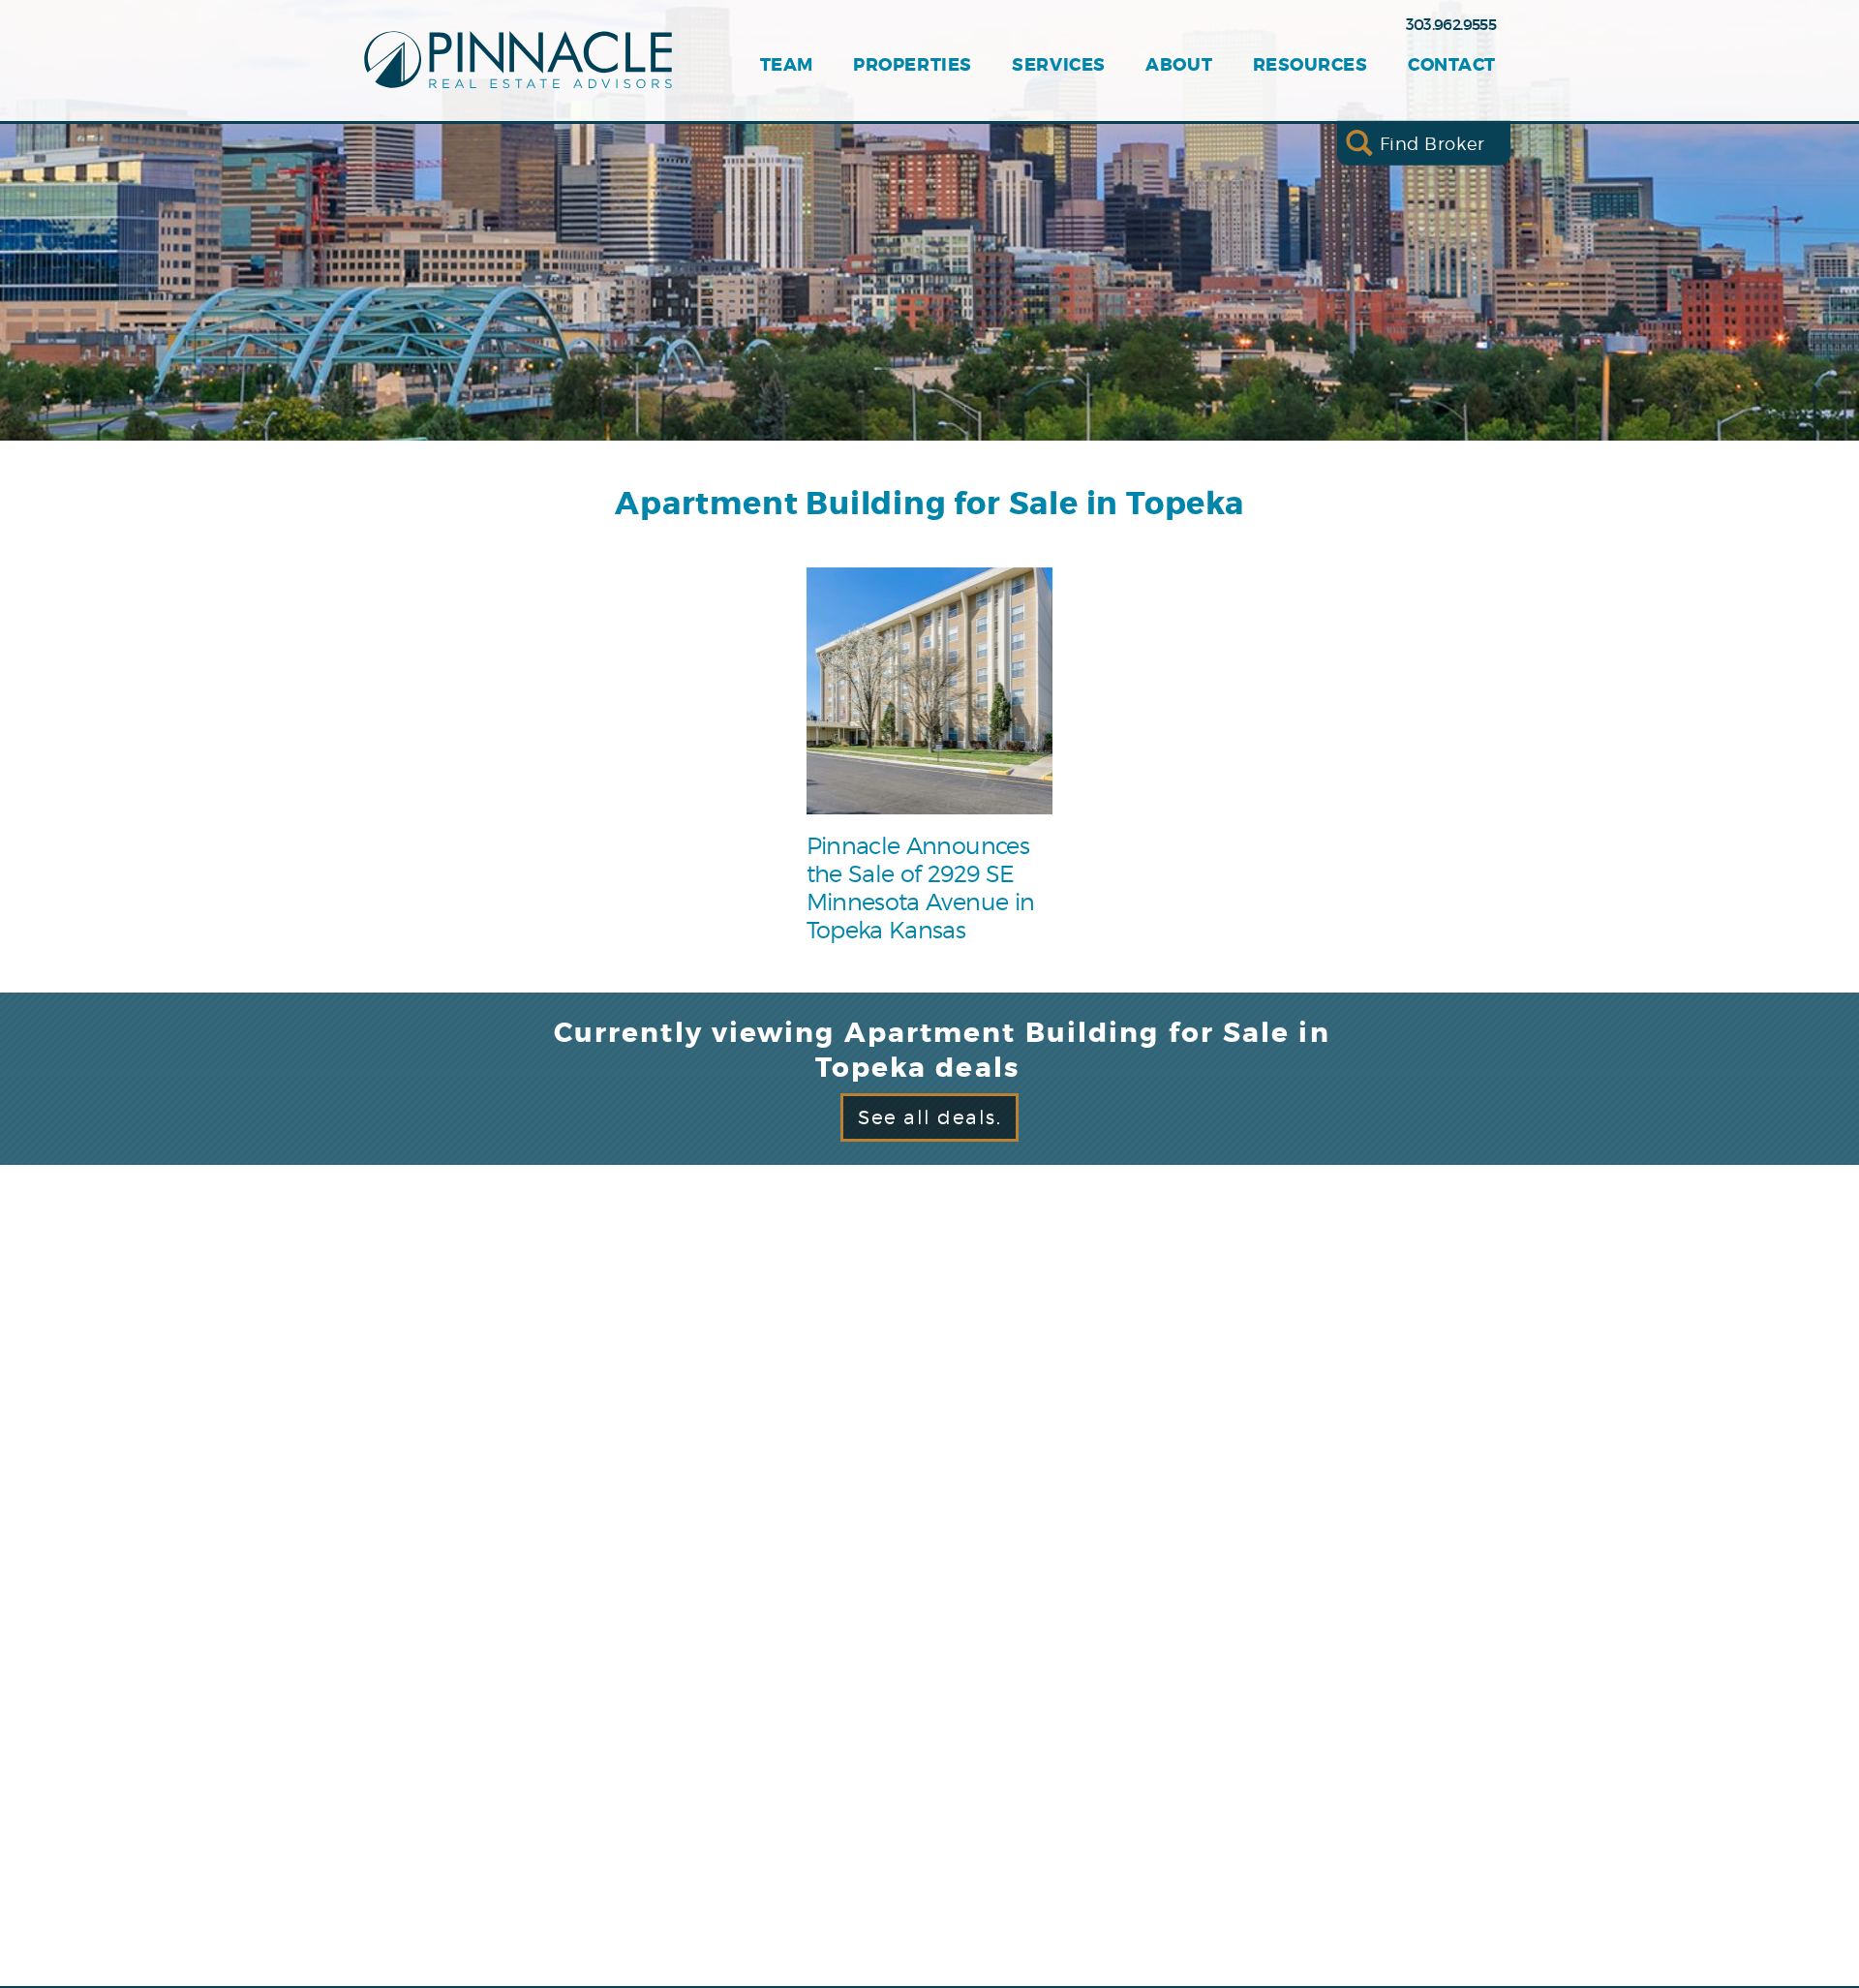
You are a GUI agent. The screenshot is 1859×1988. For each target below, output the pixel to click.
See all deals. (929, 1117)
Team (787, 65)
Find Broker (1432, 143)
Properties (912, 65)
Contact (1452, 65)
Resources (1310, 65)
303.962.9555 (1451, 24)
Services (1058, 65)
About (1179, 65)
